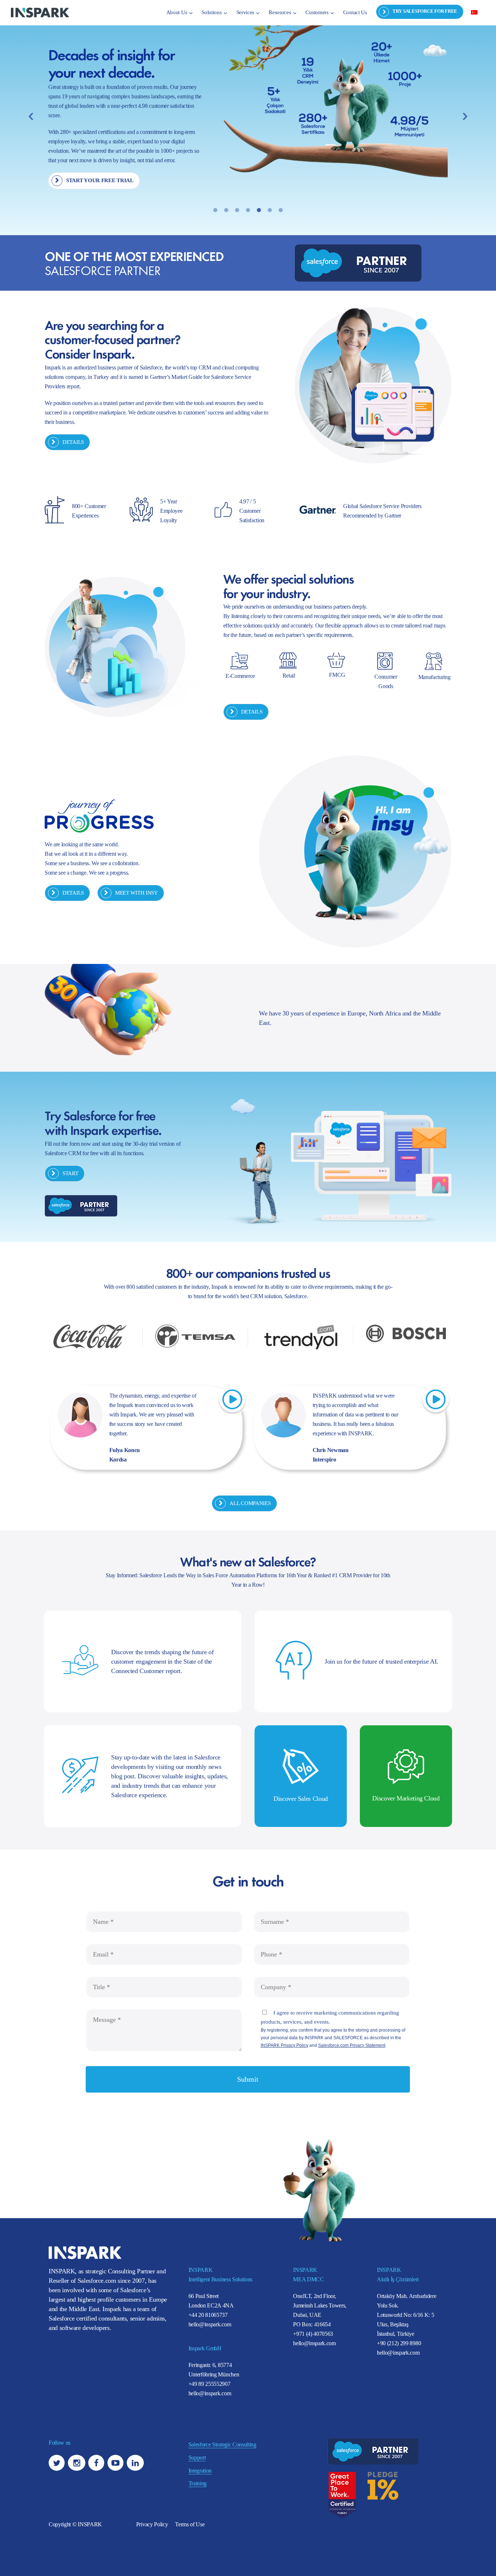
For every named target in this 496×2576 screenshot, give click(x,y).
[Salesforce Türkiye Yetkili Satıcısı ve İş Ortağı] (40, 12)
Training (198, 2483)
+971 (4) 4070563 (313, 2334)
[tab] (215, 210)
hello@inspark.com (210, 2324)
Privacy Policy (152, 2524)
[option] (248, 109)
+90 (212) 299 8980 (399, 2343)
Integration (200, 2471)
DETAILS (73, 442)
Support (197, 2458)
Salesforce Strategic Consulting (222, 2444)
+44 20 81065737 (208, 2315)
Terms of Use (190, 2524)
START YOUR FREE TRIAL (100, 180)
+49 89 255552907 (210, 2384)
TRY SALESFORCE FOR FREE (425, 11)
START (70, 1173)
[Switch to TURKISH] (474, 12)
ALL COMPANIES (250, 1503)
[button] (31, 116)
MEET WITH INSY (137, 893)
